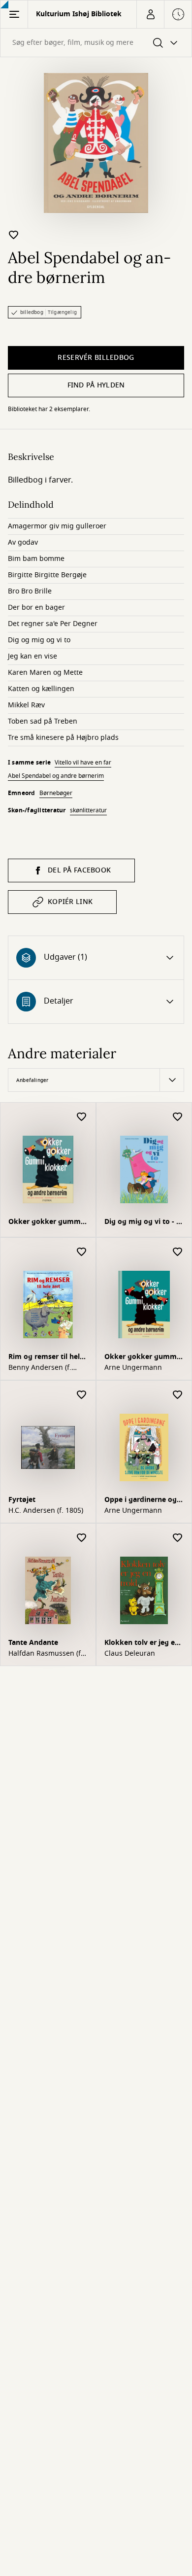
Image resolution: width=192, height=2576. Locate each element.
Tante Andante (33, 1643)
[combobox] (96, 43)
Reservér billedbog (96, 358)
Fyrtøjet (22, 1500)
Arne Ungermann (133, 1368)
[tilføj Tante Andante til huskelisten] (82, 1538)
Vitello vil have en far (83, 763)
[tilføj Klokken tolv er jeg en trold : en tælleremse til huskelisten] (178, 1538)
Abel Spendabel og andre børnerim (56, 776)
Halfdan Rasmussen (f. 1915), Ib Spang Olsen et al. (46, 1654)
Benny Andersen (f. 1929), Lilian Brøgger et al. (47, 1368)
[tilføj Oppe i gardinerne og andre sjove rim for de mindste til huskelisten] (178, 1395)
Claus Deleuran (130, 1654)
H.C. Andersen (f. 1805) (46, 1511)
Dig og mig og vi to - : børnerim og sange (141, 1223)
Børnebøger (56, 793)
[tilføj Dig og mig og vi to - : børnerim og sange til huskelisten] (178, 1117)
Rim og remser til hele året (46, 1358)
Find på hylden (96, 385)
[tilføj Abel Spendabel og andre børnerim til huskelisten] (14, 235)
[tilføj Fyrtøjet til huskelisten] (82, 1395)
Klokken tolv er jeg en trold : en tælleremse (142, 1644)
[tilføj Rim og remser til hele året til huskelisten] (82, 1252)
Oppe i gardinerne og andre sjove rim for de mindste (142, 1501)
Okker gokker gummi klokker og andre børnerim (46, 1223)
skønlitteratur (88, 810)
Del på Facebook (79, 870)
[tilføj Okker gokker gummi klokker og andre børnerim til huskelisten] (82, 1117)
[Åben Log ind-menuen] (150, 14)
